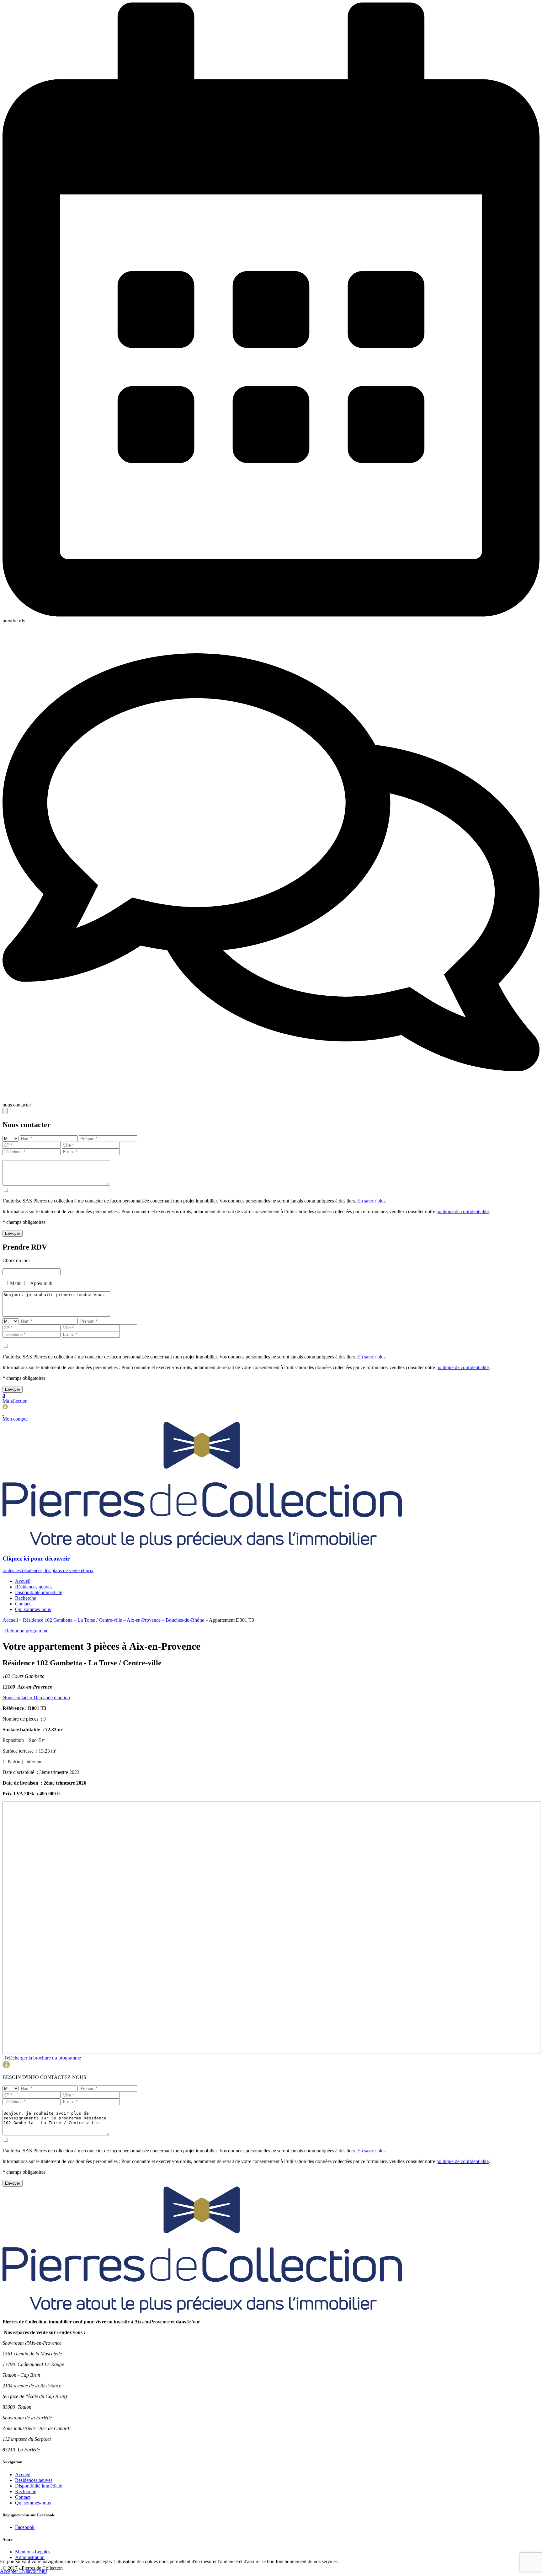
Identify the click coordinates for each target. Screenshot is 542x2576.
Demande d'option (52, 1698)
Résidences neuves (34, 1587)
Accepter (10, 2571)
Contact (23, 1604)
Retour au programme (25, 1631)
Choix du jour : (18, 1260)
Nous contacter (18, 1698)
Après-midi (41, 1283)
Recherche (26, 1598)
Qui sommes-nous (33, 1609)
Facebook (25, 2527)
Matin (16, 1283)
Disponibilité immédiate (39, 1592)
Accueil (23, 1581)
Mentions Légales (33, 2552)
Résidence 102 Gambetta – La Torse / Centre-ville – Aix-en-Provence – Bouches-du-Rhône (114, 1620)
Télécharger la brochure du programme (42, 2058)
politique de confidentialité (462, 1211)
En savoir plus (371, 1201)
